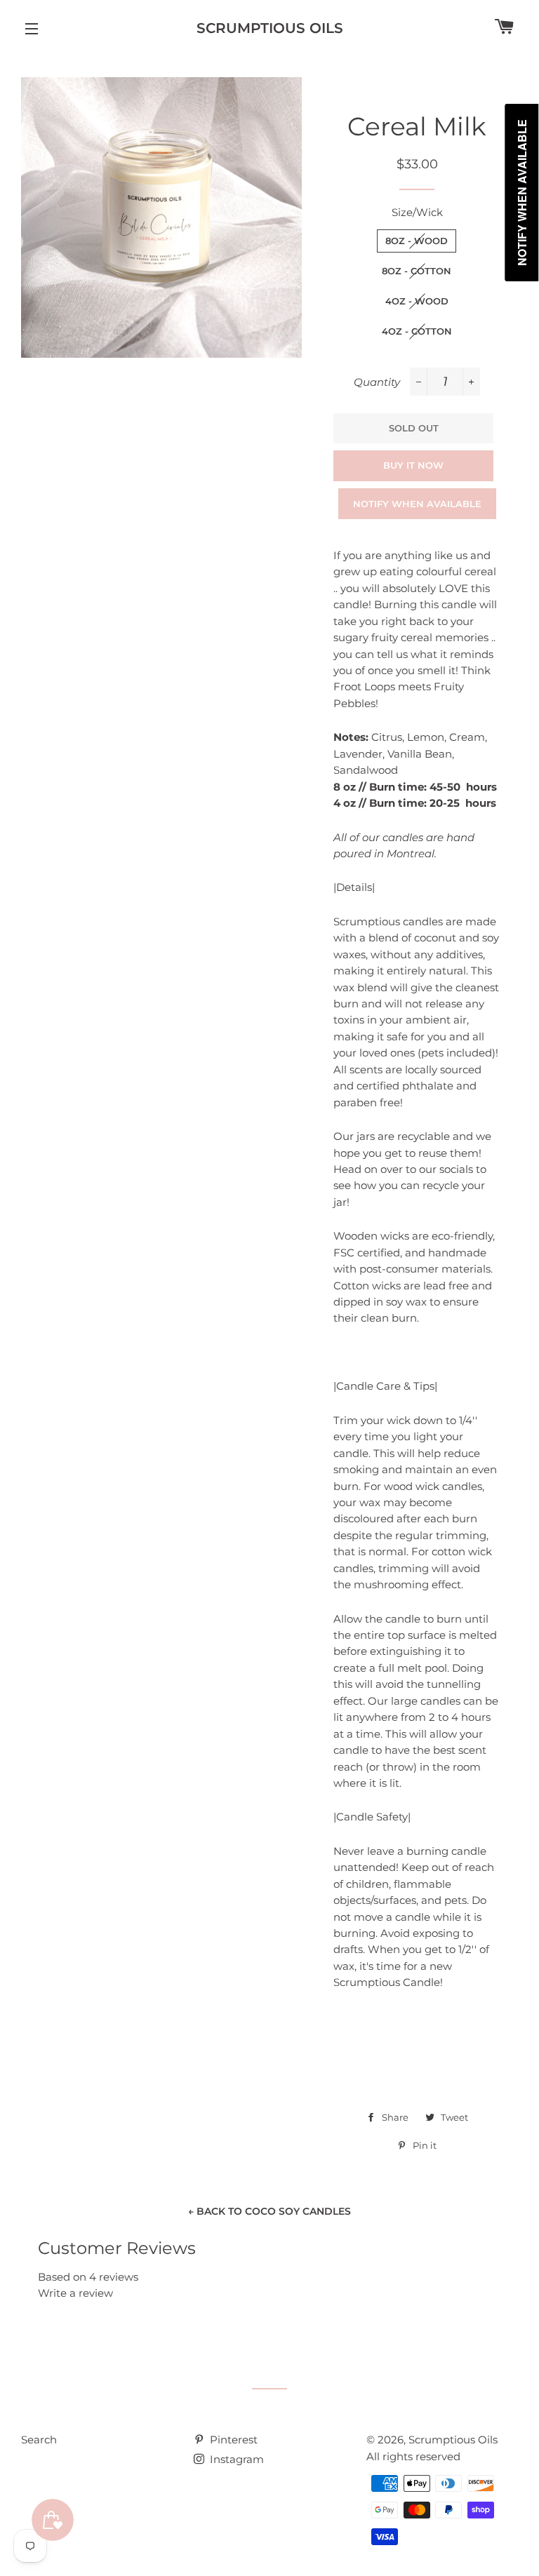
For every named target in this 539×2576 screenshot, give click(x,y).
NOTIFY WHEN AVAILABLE (417, 504)
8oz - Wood (417, 241)
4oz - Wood (417, 301)
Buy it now (413, 465)
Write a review (75, 2293)
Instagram (235, 2459)
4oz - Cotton (417, 331)
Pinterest (232, 2440)
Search (39, 2440)
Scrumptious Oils (270, 28)
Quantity (377, 382)
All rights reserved (413, 2456)
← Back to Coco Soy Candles (269, 2211)
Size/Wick (417, 212)
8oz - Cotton (417, 271)
